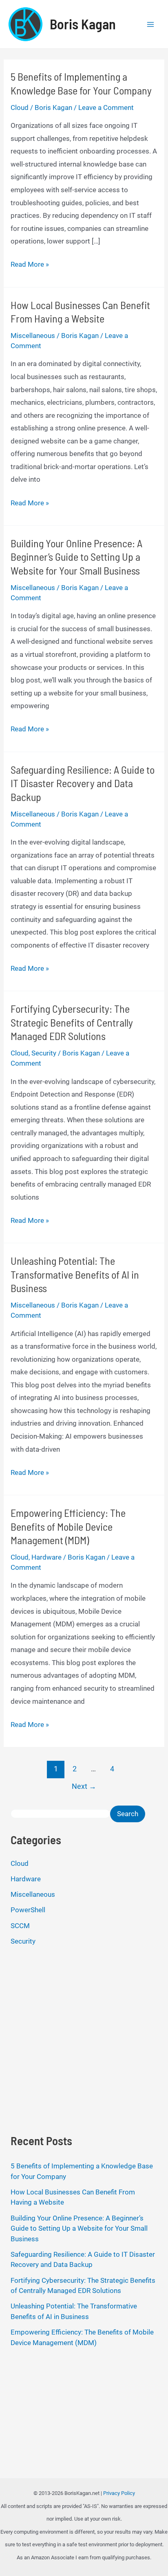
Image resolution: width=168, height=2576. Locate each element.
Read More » (30, 265)
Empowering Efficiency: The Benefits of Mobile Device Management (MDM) (68, 1526)
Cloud (20, 108)
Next (84, 1786)
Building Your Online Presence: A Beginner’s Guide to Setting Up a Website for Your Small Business (76, 557)
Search (128, 1814)
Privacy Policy (119, 2493)
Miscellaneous (33, 336)
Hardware (46, 1557)
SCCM (20, 1926)
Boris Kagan (83, 24)
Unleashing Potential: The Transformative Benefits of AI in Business (75, 1274)
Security (44, 1053)
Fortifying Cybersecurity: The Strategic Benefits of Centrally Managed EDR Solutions (72, 1022)
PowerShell (28, 1910)
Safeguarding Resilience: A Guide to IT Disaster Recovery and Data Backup (83, 783)
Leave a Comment (106, 108)
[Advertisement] (84, 2039)
